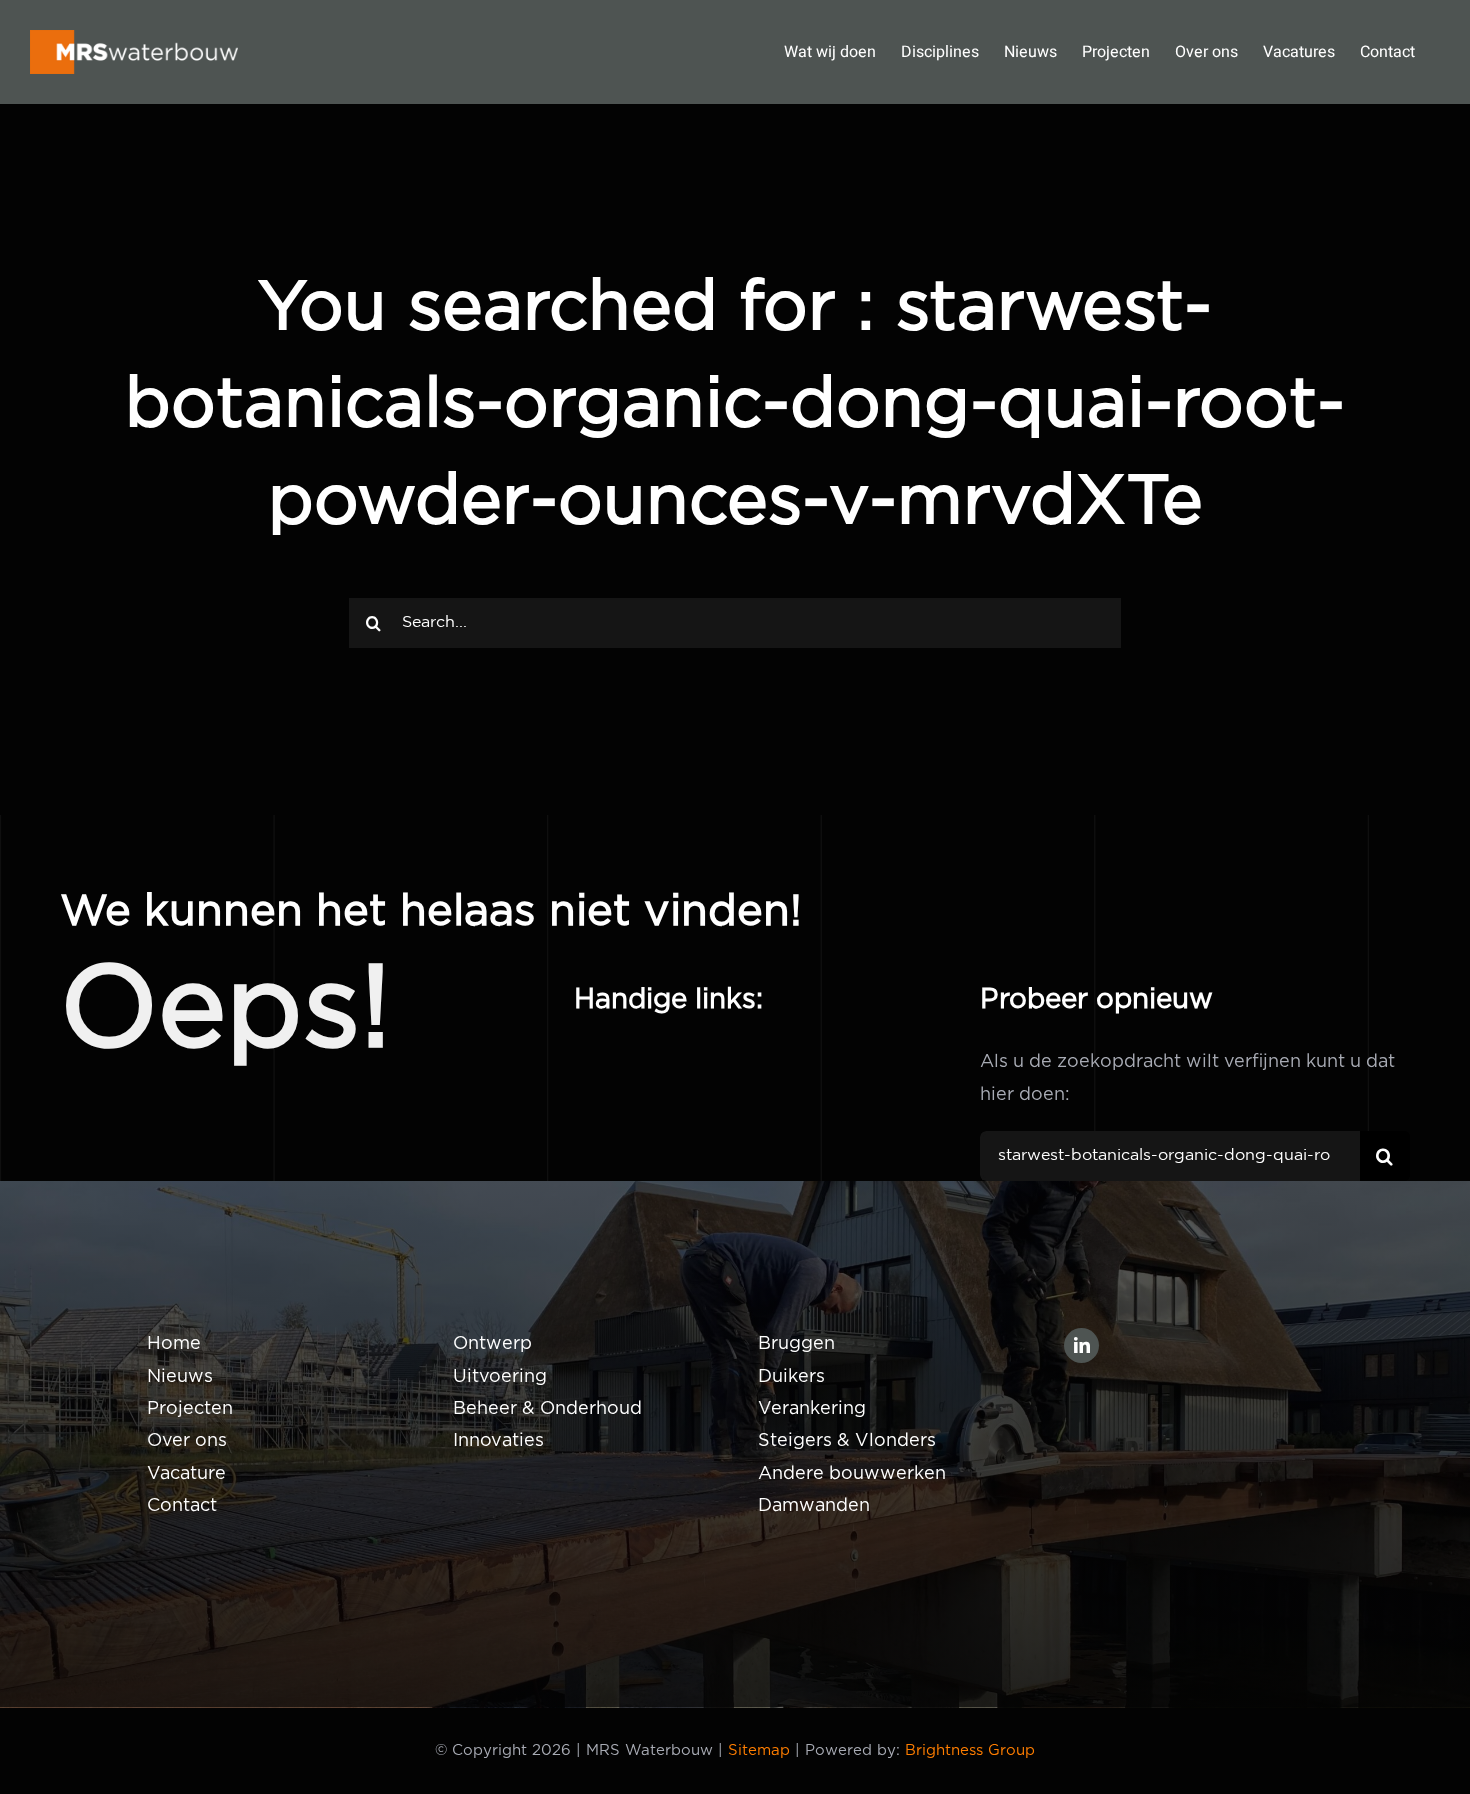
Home (174, 1344)
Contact (182, 1506)
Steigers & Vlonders (847, 1441)
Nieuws (180, 1377)
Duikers (791, 1377)
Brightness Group (970, 1750)
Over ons (187, 1441)
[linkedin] (1081, 1345)
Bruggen (796, 1344)
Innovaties (498, 1441)
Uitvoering (500, 1377)
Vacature (186, 1474)
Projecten (190, 1409)
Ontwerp (492, 1344)
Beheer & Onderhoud (547, 1409)
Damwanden (814, 1506)
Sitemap (759, 1750)
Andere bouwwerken (852, 1474)
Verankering (812, 1409)
